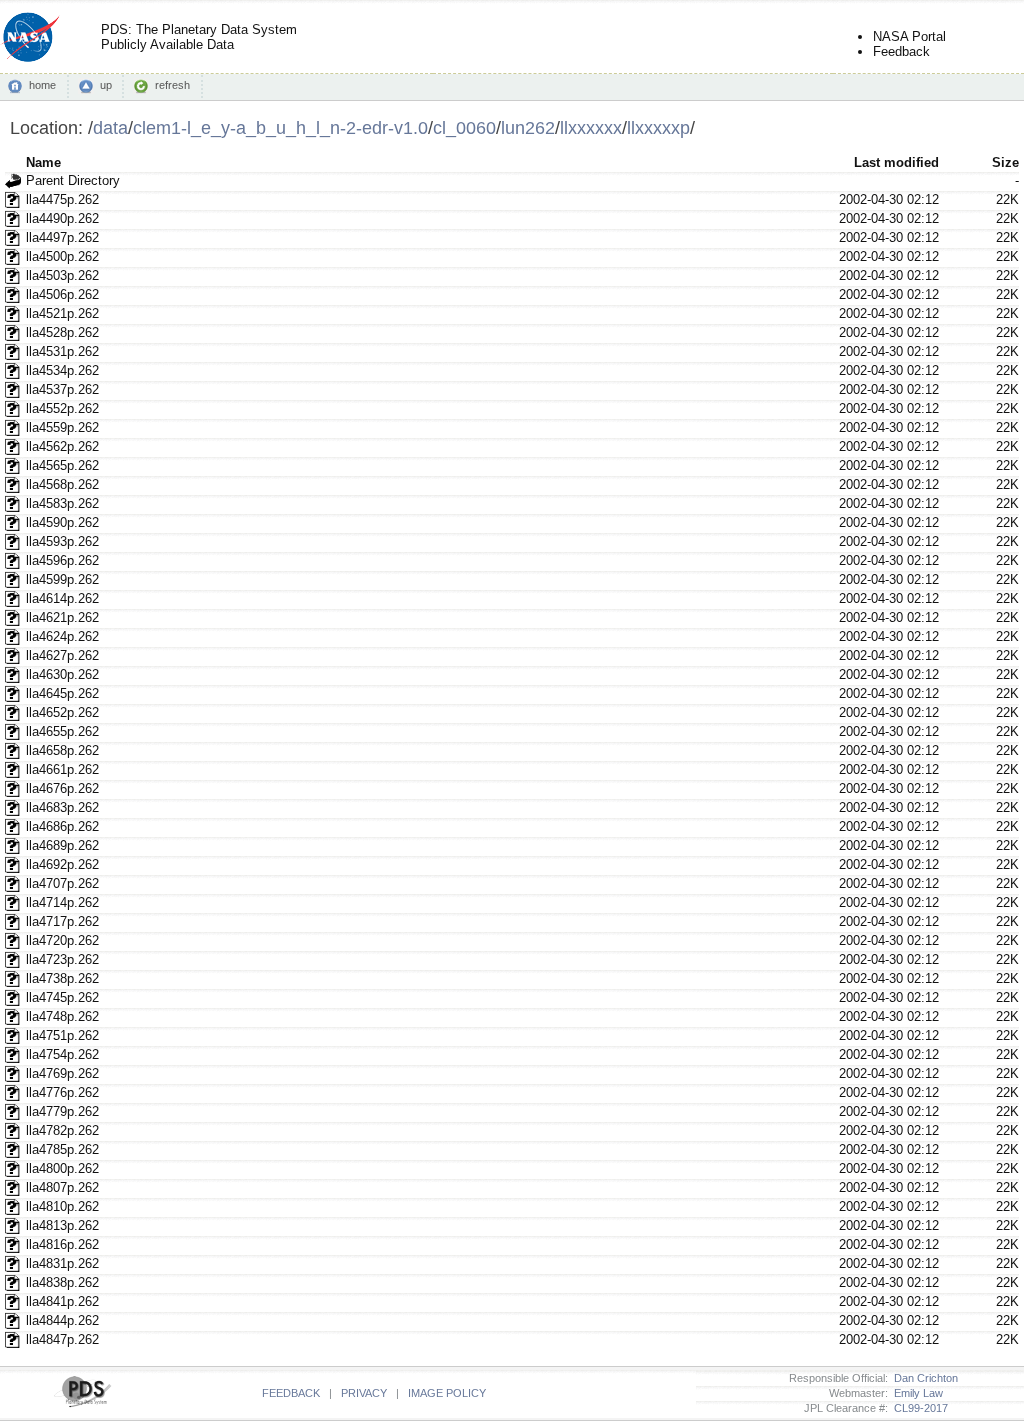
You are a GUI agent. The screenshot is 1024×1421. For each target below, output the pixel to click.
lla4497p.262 (62, 237)
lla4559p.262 (62, 427)
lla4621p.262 (62, 617)
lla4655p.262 (62, 731)
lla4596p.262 (62, 560)
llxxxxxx (591, 127)
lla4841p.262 (62, 1301)
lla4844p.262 (62, 1320)
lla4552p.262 (62, 408)
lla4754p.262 (62, 1054)
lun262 (528, 127)
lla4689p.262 (62, 845)
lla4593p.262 (62, 541)
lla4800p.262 (62, 1168)
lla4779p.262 (62, 1111)
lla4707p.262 (62, 883)
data (110, 127)
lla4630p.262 (62, 674)
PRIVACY (364, 1393)
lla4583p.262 (62, 503)
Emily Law (915, 1393)
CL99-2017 (918, 1408)
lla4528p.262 (62, 332)
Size (1005, 162)
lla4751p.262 (62, 1035)
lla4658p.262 (62, 750)
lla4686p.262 (62, 826)
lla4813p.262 (62, 1225)
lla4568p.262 (62, 484)
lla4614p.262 (62, 598)
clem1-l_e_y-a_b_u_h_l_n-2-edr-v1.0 (280, 127)
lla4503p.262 (62, 275)
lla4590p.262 (62, 522)
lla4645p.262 (62, 693)
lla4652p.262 (62, 712)
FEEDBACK (291, 1393)
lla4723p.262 (62, 959)
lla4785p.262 (62, 1149)
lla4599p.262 (62, 579)
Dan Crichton (923, 1378)
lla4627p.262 (62, 655)
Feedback (901, 51)
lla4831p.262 (62, 1263)
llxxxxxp (658, 127)
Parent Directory (73, 180)
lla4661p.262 (62, 769)
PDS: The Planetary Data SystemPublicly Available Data (199, 37)
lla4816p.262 (62, 1244)
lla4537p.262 (62, 389)
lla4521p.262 (62, 313)
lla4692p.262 (62, 864)
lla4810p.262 (62, 1206)
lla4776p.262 (62, 1092)
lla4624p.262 (62, 636)
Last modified (896, 162)
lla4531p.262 (62, 351)
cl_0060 (464, 127)
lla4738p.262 (62, 978)
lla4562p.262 (62, 446)
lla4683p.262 (62, 807)
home (42, 85)
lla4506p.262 (62, 294)
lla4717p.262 (62, 921)
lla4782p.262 (62, 1130)
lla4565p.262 (62, 465)
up (106, 85)
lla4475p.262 (62, 199)
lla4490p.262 (62, 218)
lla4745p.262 (62, 997)
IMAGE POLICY (447, 1393)
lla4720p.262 (62, 940)
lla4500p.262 (62, 256)
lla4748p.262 (62, 1016)
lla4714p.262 (62, 902)
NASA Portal (909, 36)
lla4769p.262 (62, 1073)
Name (43, 162)
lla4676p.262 (62, 788)
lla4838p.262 (62, 1282)
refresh (172, 85)
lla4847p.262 (62, 1339)
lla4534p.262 (62, 370)
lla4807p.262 (62, 1187)
